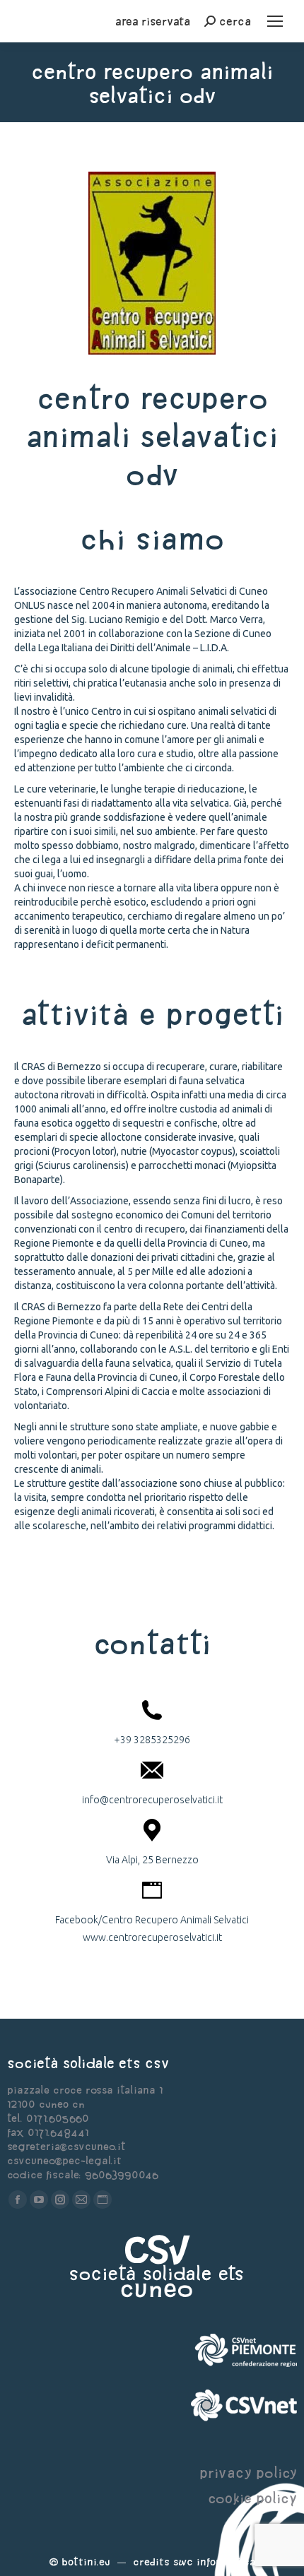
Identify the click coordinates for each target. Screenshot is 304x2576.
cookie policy (252, 2498)
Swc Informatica (214, 2562)
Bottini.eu (86, 2562)
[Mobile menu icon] (275, 21)
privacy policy (248, 2473)
